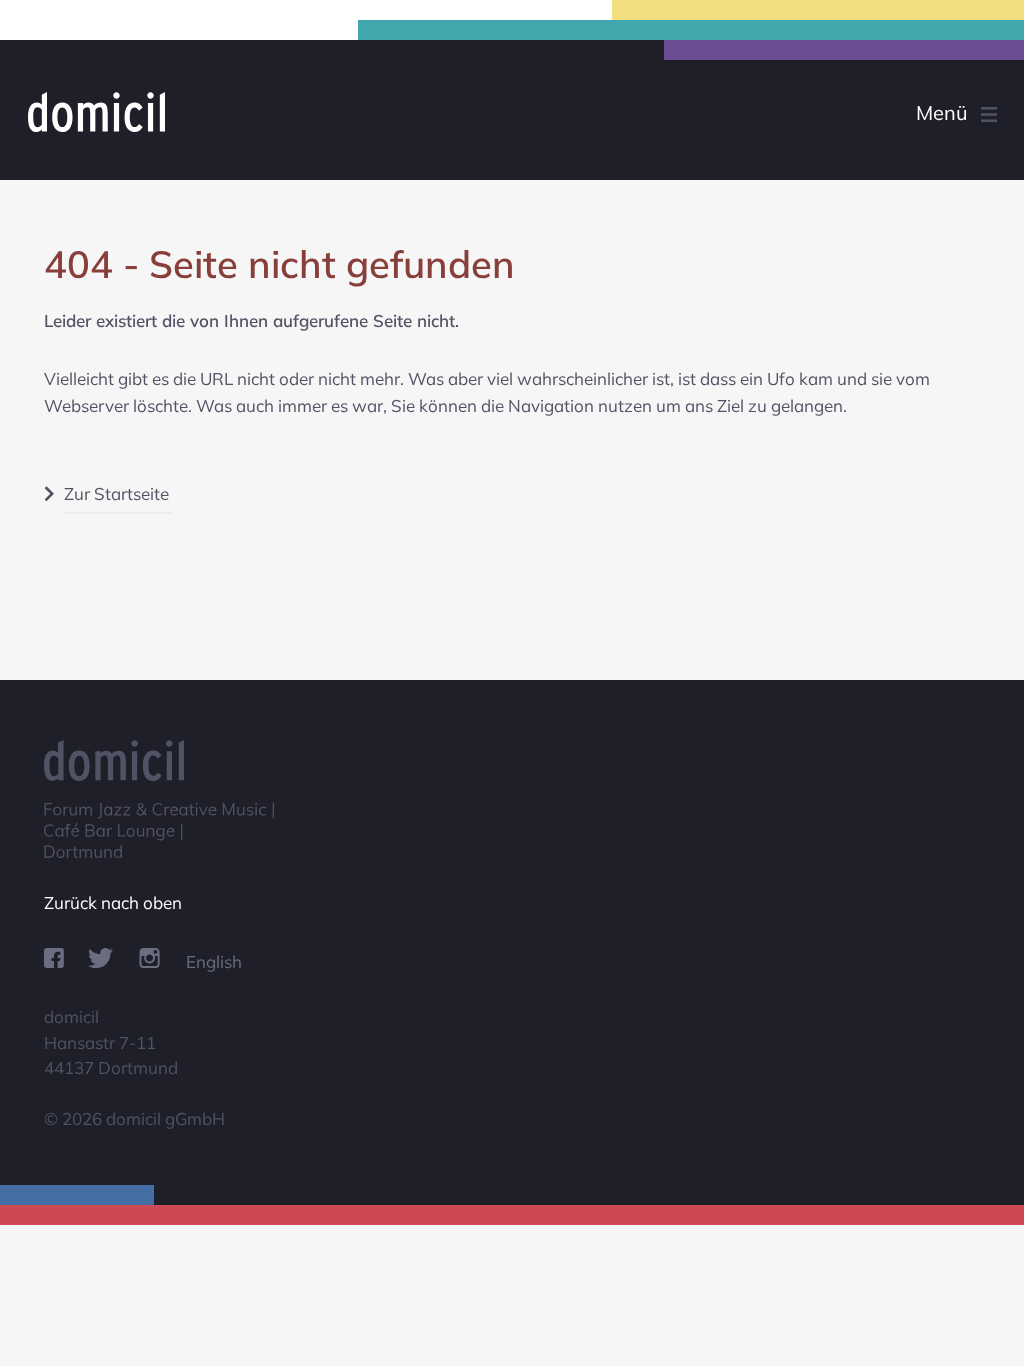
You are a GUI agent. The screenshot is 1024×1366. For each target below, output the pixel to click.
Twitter (100, 958)
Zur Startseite (116, 493)
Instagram (149, 958)
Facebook (54, 958)
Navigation (922, 114)
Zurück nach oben (113, 902)
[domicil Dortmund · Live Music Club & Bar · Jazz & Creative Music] (178, 112)
